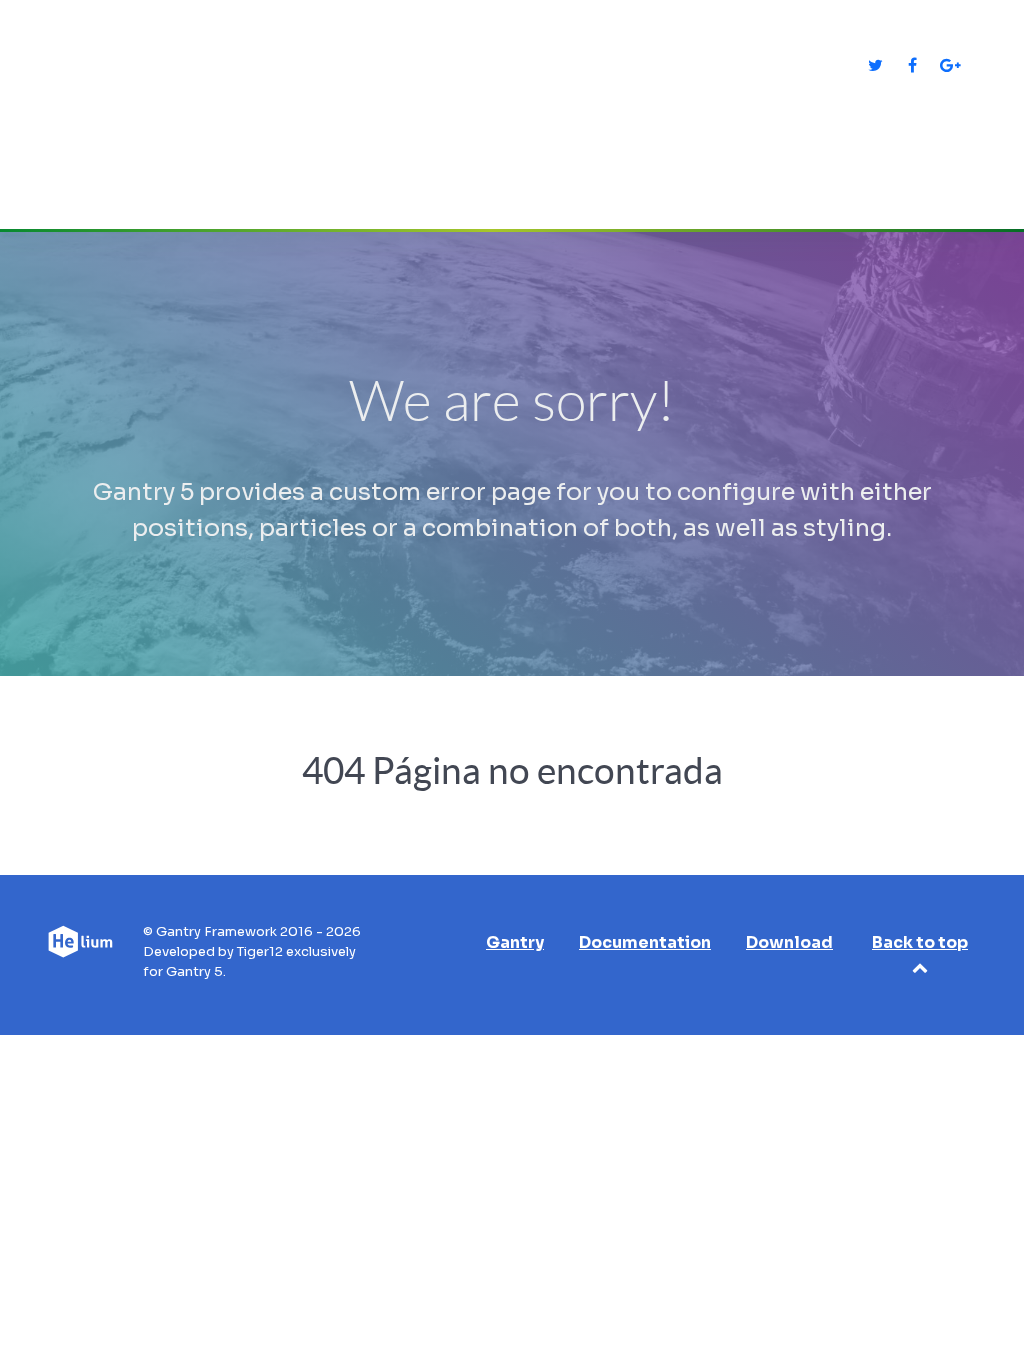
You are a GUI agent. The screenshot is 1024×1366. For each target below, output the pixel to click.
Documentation (645, 942)
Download (789, 942)
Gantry (515, 942)
